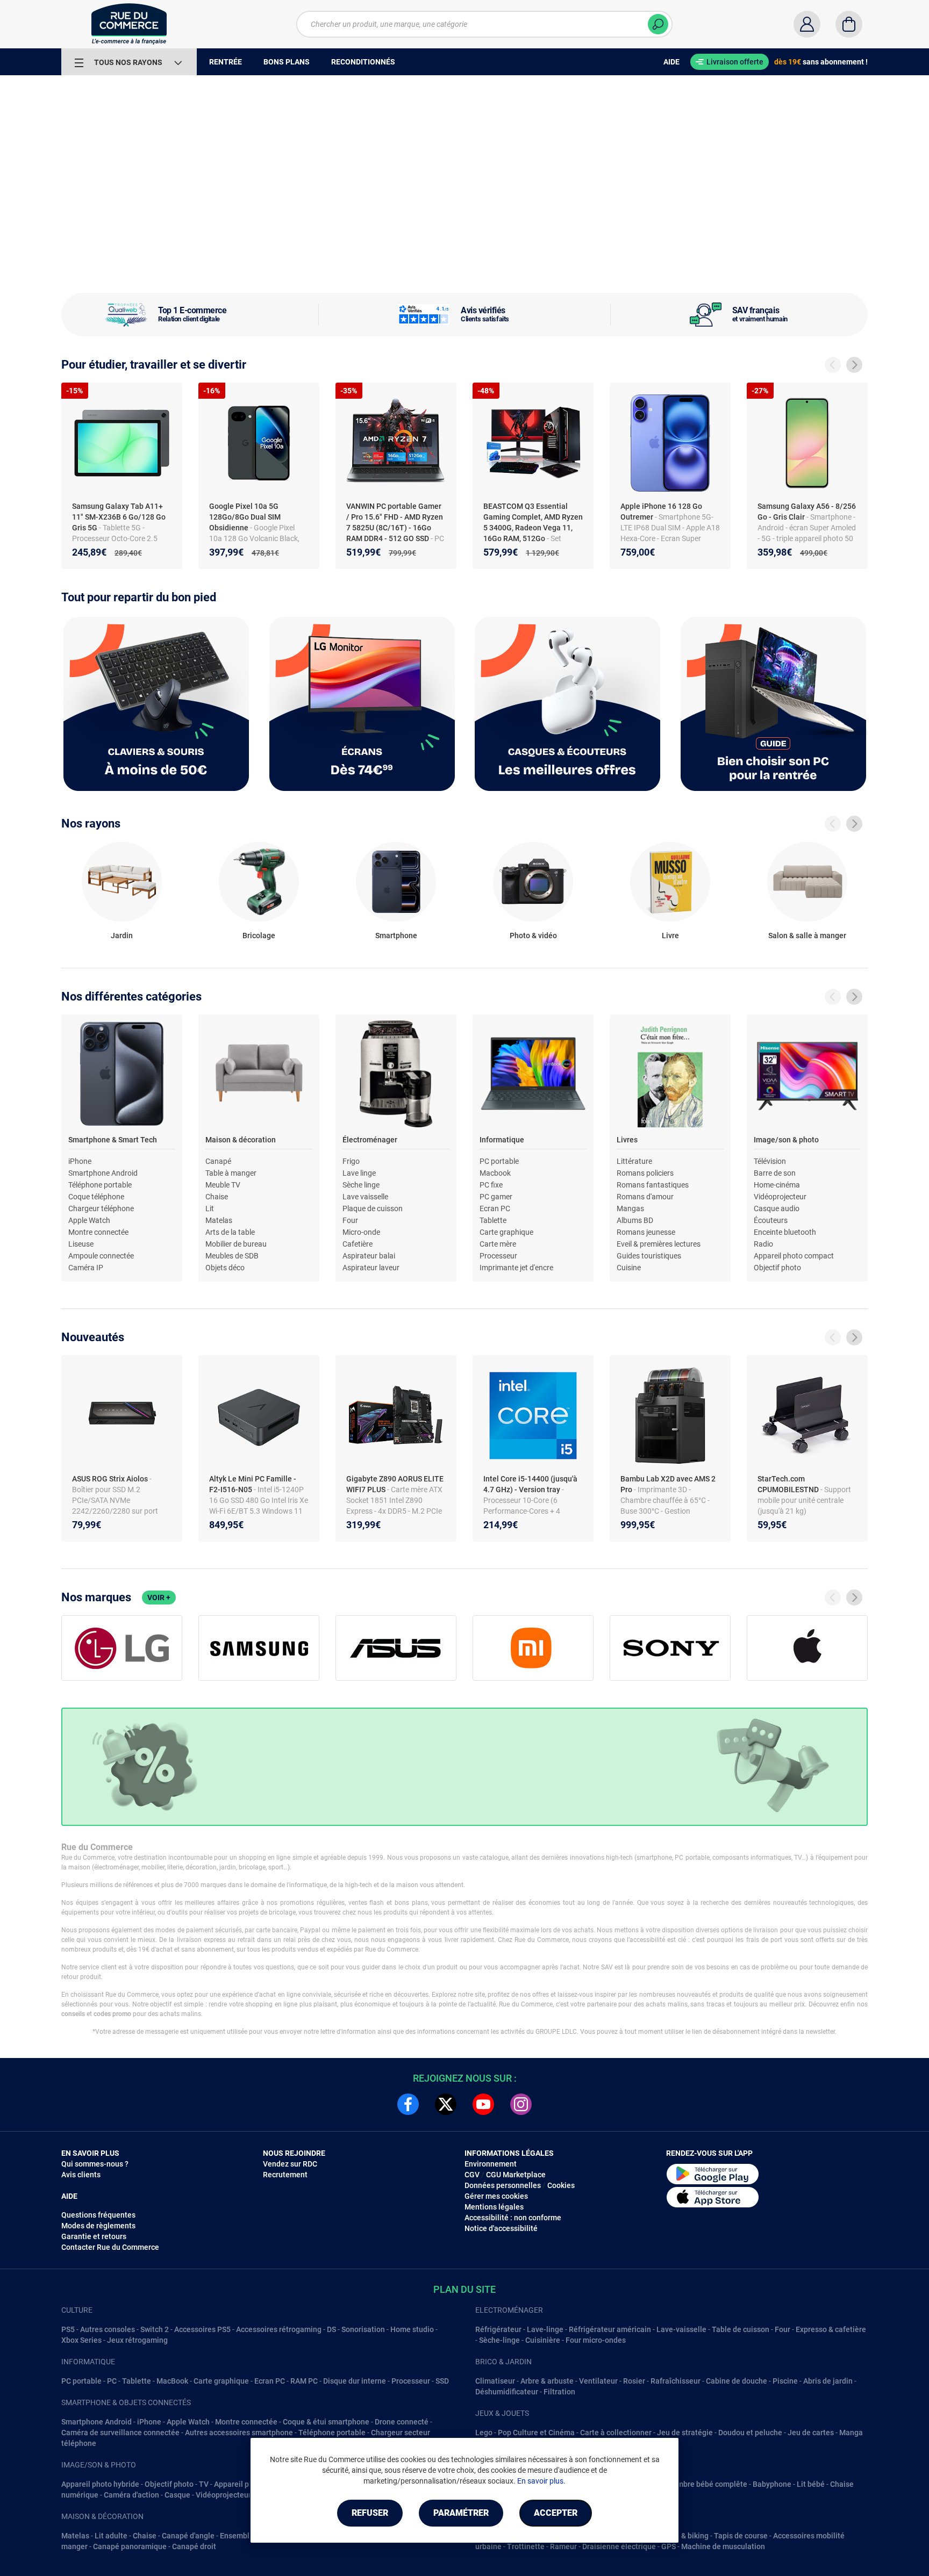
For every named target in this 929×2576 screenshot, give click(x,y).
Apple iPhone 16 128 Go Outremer (661, 512)
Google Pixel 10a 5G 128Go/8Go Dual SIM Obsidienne (245, 517)
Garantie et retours (94, 2236)
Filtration (559, 2392)
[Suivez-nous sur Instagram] (521, 2104)
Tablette (493, 1220)
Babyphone (772, 2484)
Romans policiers (645, 1173)
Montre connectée (98, 1232)
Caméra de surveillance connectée (120, 2433)
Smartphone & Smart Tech (113, 1140)
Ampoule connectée (101, 1256)
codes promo (112, 2014)
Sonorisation (363, 2329)
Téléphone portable (100, 1185)
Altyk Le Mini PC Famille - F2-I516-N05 (253, 1484)
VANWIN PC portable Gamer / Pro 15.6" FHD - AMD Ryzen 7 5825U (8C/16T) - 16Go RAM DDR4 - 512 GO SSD (395, 522)
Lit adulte (111, 2536)
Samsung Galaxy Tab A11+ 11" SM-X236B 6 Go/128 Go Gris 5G (119, 517)
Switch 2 (155, 2329)
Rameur (563, 2546)
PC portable (499, 1161)
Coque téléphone (96, 1197)
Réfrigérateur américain (610, 2329)
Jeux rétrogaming (137, 2340)
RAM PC (304, 2381)
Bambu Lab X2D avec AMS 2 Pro (668, 1484)
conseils (73, 2014)
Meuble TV (223, 1185)
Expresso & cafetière (831, 2329)
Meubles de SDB (232, 1256)
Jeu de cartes (811, 2433)
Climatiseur (495, 2381)
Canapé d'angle (188, 2536)
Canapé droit (194, 2546)
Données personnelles (503, 2185)
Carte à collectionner (616, 2433)
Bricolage (259, 936)
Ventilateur (598, 2381)
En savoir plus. (541, 2481)
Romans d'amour (645, 1197)
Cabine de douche (737, 2381)
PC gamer (496, 1197)
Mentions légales (494, 2207)
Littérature (634, 1161)
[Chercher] (658, 24)
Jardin (122, 936)
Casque (177, 2495)
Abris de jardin (828, 2381)
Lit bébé (811, 2484)
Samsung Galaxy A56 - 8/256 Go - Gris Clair (807, 512)
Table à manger (231, 1173)
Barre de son (775, 1173)
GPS (669, 2546)
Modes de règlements (98, 2226)
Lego (484, 2433)
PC (112, 2381)
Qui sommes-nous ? (95, 2164)
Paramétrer (461, 2513)
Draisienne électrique (619, 2546)
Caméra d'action (131, 2495)
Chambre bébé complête (705, 2484)
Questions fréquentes (98, 2215)
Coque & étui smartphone (326, 2422)
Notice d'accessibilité (501, 2228)
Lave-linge (545, 2329)
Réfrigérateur (498, 2329)
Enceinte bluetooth (785, 1232)
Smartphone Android (103, 1173)
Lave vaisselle (365, 1197)
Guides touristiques (649, 1256)
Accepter (556, 2513)
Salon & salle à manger (807, 936)
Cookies (561, 2185)
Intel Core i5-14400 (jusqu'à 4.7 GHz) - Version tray (530, 1484)
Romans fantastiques (653, 1185)
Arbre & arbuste (547, 2381)
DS (331, 2329)
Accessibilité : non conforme (513, 2218)
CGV (472, 2175)
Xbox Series (81, 2340)
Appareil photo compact (794, 1256)
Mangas (630, 1208)
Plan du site (464, 2289)
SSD (442, 2381)
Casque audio (777, 1208)
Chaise (217, 1197)
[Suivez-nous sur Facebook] (408, 2104)
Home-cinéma (777, 1185)
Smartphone (396, 936)
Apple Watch (89, 1220)
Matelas (219, 1220)
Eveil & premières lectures (659, 1244)
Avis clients (81, 2175)
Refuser (370, 2513)
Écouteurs (771, 1220)
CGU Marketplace (516, 2175)
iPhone (80, 1161)
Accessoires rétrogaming (279, 2329)
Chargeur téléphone (101, 1208)
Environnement (491, 2164)
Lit (210, 1208)
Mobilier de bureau (236, 1244)
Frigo (351, 1161)
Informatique (502, 1140)
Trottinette (526, 2546)
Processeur (498, 1256)
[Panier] (849, 24)
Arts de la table (230, 1232)
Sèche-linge (499, 2340)
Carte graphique (506, 1232)
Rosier (634, 2381)
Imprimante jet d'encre (516, 1268)
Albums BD (635, 1220)
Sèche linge (361, 1185)
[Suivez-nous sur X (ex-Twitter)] (446, 2104)
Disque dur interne (355, 2381)
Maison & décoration (241, 1140)
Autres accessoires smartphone (239, 2433)
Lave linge (359, 1173)
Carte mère (498, 1244)
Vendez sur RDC (290, 2164)
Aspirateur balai (369, 1256)
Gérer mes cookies (496, 2196)
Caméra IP (86, 1268)
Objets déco (225, 1268)
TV (204, 2484)
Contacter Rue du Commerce (110, 2247)
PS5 (68, 2329)
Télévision (770, 1161)
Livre (670, 936)
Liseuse (81, 1244)
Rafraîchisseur (676, 2381)
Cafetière (358, 1244)
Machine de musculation (723, 2546)
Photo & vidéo (533, 936)
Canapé (218, 1161)
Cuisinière (543, 2340)
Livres (627, 1140)
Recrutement (285, 2175)
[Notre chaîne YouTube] (483, 2104)
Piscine (785, 2381)
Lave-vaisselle (681, 2329)
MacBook (172, 2381)
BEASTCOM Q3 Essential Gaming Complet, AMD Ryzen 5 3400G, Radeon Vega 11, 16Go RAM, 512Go (533, 522)
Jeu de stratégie (685, 2433)
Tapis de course (741, 2536)
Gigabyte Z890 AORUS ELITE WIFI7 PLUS (395, 1484)
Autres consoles (108, 2329)
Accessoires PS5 (202, 2329)
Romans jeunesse (646, 1232)
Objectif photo (777, 1268)
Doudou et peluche (750, 2433)
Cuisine (629, 1268)
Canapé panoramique (130, 2546)
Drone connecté (402, 2422)
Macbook (495, 1173)
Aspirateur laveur (371, 1268)
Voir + (159, 1598)
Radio (763, 1244)
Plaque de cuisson (373, 1208)
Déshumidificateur (507, 2392)
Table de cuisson (741, 2329)
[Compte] (807, 24)
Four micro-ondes (596, 2340)
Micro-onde (361, 1232)
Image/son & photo (786, 1140)
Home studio (412, 2329)
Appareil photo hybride (100, 2484)
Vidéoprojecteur (780, 1197)
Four (350, 1220)
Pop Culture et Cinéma (536, 2433)
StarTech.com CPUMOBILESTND (789, 1484)
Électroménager (370, 1140)
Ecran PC (495, 1208)
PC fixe (491, 1185)
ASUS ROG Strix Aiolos (111, 1479)
